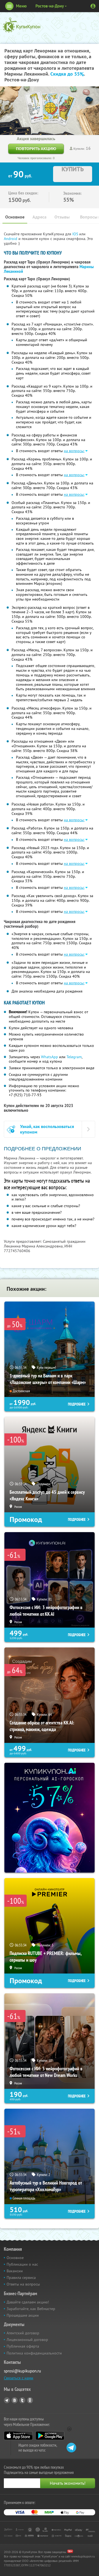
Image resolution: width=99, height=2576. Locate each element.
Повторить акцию (36, 149)
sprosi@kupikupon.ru (22, 2371)
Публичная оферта (23, 2346)
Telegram (74, 1057)
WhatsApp (50, 1057)
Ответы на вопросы (23, 2284)
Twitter (22, 2400)
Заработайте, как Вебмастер (31, 2309)
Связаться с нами (19, 2378)
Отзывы (62, 217)
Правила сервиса (21, 2278)
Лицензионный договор (27, 2340)
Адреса (39, 217)
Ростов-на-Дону (50, 6)
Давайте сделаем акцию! (28, 2302)
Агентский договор (23, 2333)
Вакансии (15, 2271)
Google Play (50, 2436)
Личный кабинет (93, 6)
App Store (18, 2436)
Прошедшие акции (23, 2315)
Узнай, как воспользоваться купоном (47, 1129)
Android (11, 239)
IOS (76, 234)
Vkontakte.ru (15, 2400)
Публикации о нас (22, 2264)
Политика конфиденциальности (34, 2353)
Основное (15, 217)
